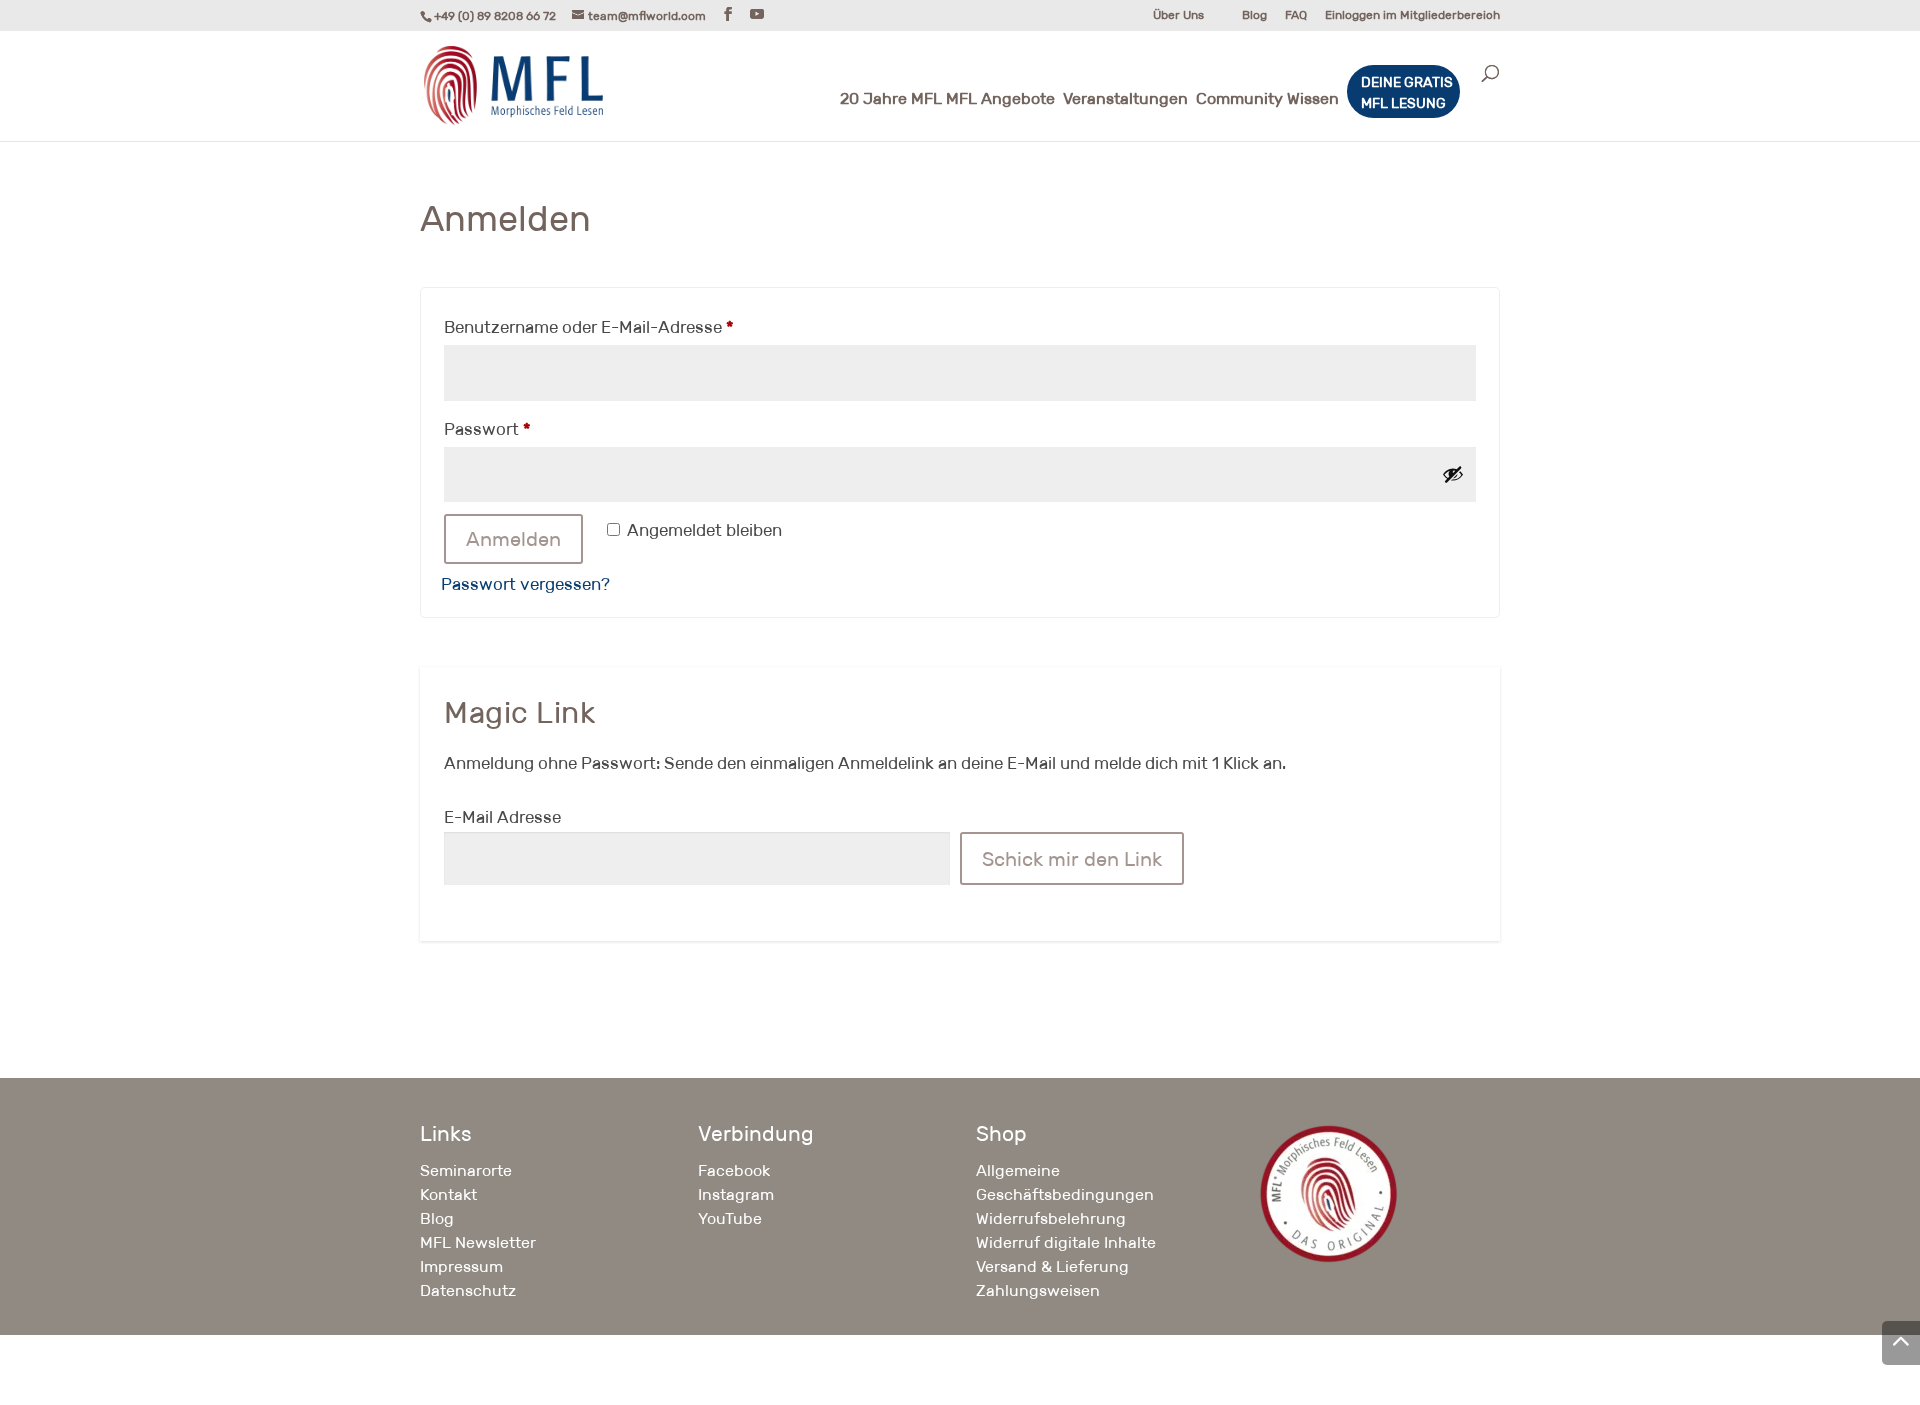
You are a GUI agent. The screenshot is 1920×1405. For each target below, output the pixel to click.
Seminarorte (466, 1170)
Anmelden (513, 539)
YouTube (730, 1218)
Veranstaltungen (1125, 100)
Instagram (736, 1194)
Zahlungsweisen (1038, 1290)
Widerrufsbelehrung (1051, 1218)
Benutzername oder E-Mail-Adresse (634, 327)
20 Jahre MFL (891, 100)
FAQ (1296, 15)
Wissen (1313, 100)
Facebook (734, 1170)
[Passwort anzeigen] (1453, 474)
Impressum (461, 1266)
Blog (1254, 15)
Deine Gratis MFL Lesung (1407, 92)
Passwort (532, 429)
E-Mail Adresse (502, 817)
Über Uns (1178, 15)
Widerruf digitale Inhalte (1066, 1242)
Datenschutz (468, 1290)
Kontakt (448, 1194)
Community (1239, 100)
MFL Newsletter (478, 1242)
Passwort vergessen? (525, 584)
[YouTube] (757, 14)
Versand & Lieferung (1052, 1266)
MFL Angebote (1000, 100)
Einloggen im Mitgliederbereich (1412, 15)
